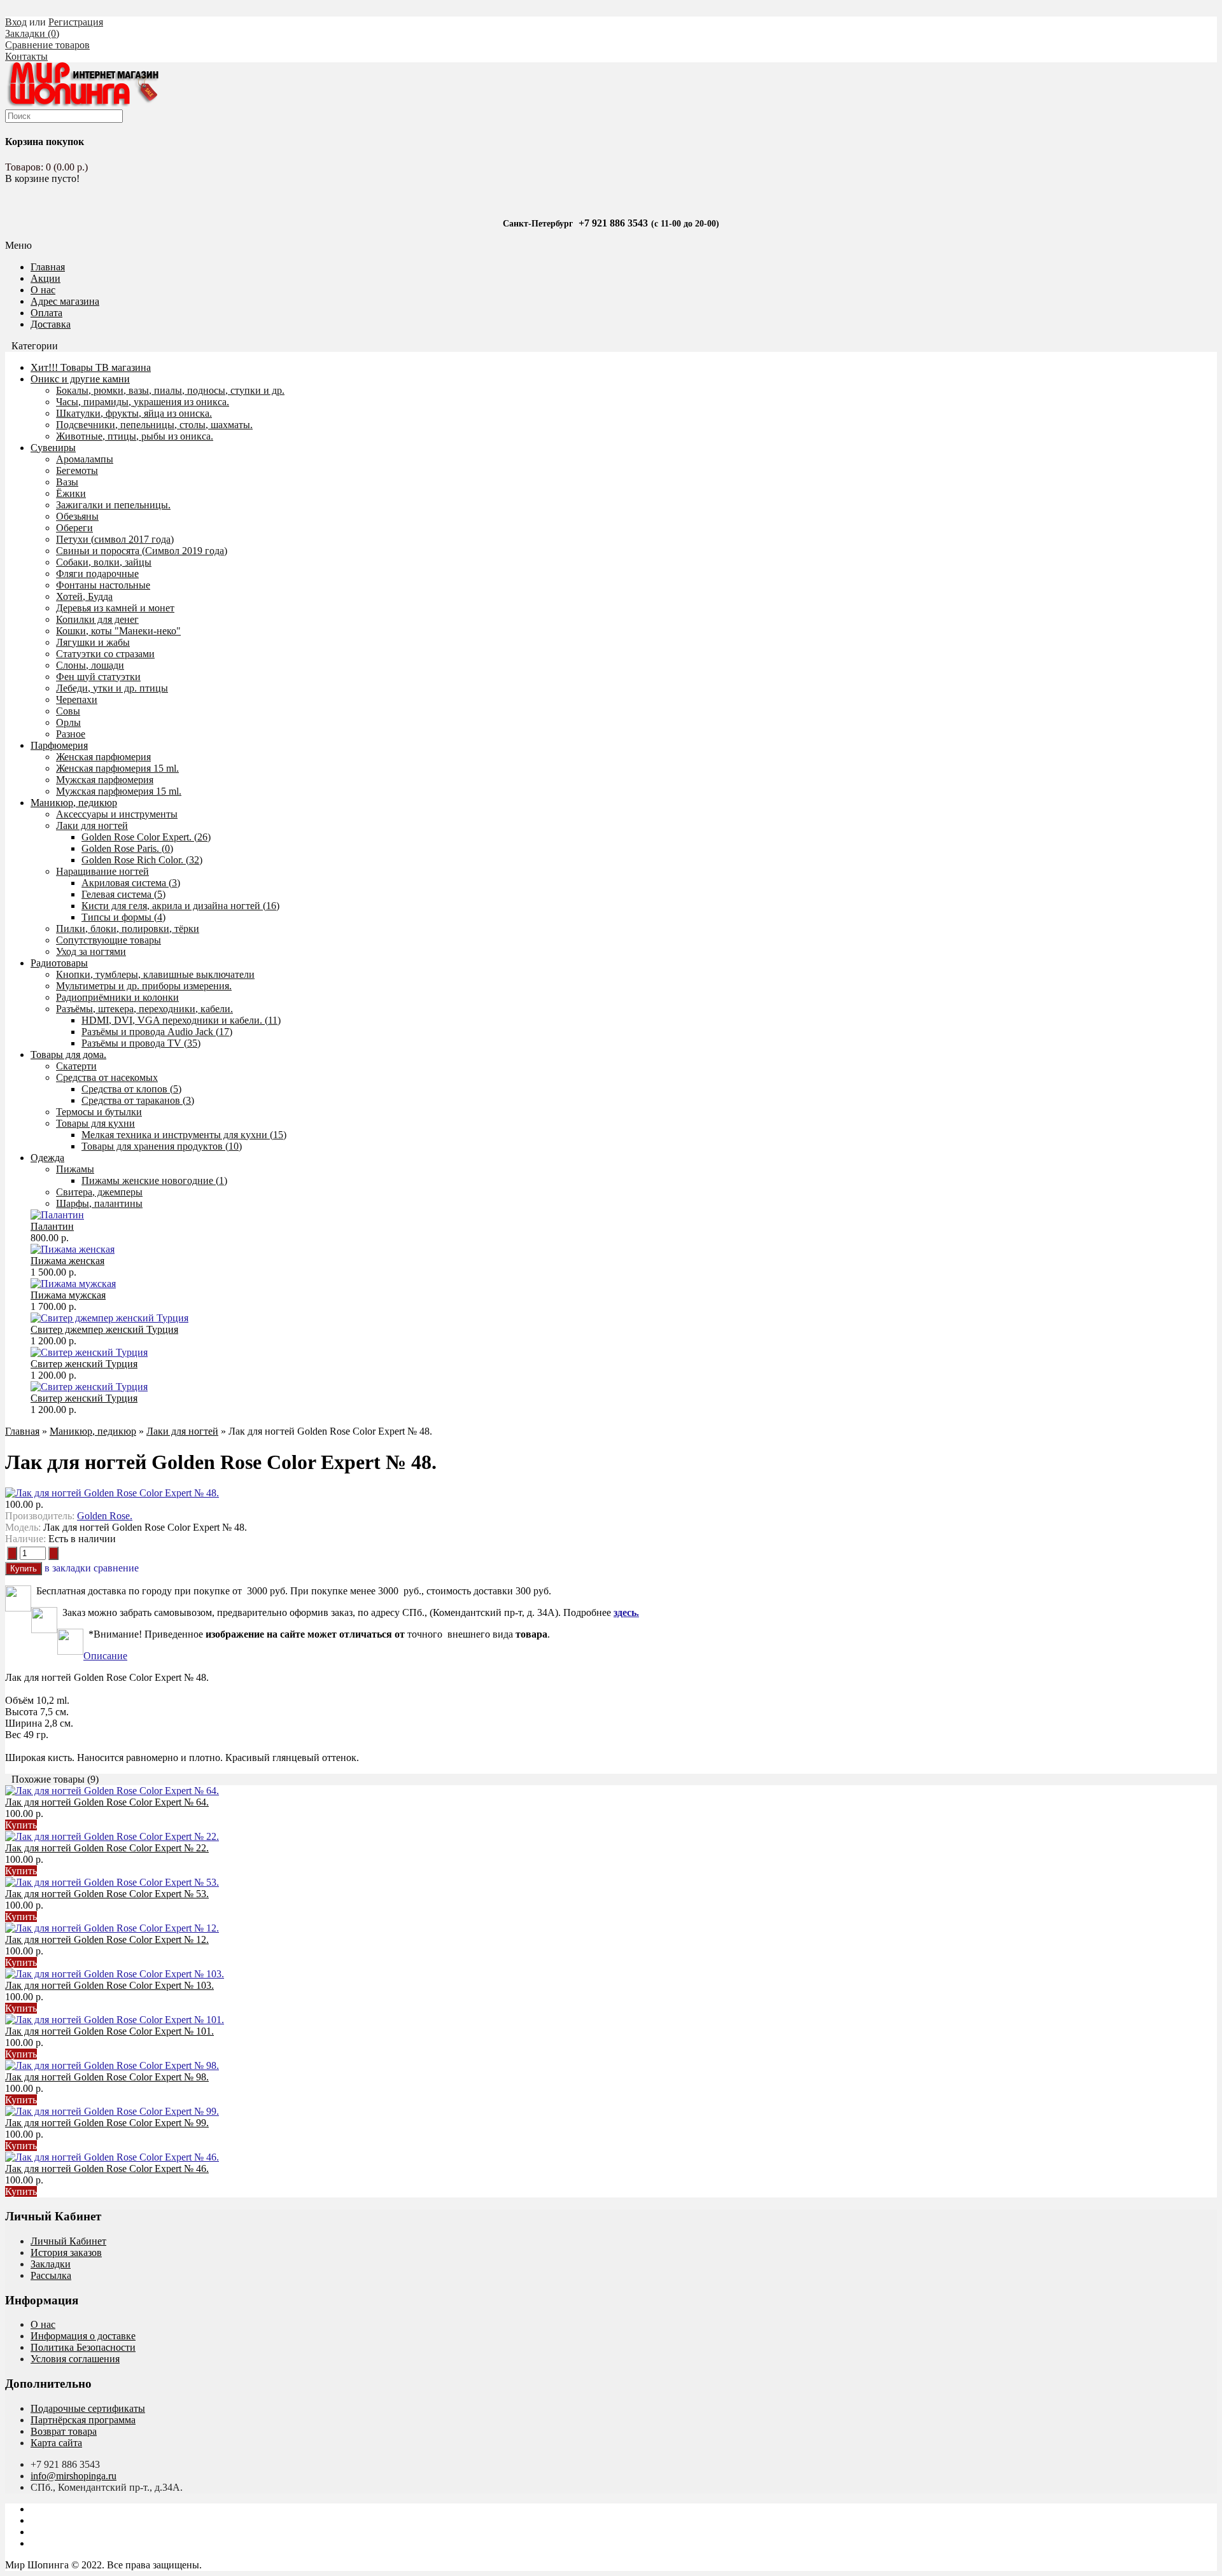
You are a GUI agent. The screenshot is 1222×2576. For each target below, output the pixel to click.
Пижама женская (67, 1261)
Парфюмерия (59, 745)
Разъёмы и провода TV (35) (141, 1043)
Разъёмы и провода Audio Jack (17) (157, 1032)
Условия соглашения (75, 2359)
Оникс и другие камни (80, 379)
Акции (46, 278)
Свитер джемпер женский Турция (104, 1329)
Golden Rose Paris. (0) (127, 848)
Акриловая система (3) (131, 883)
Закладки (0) (32, 33)
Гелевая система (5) (123, 894)
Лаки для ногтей (182, 1431)
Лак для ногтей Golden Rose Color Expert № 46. (107, 2169)
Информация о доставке (83, 2336)
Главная (22, 1431)
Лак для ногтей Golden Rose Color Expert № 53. (107, 1894)
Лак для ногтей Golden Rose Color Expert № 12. (107, 1939)
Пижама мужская (68, 1295)
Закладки (51, 2264)
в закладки (68, 1568)
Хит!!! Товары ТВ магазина (91, 367)
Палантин (52, 1226)
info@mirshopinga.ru (74, 2476)
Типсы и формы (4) (123, 917)
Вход (16, 22)
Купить (21, 1825)
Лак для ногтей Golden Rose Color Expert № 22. (107, 1848)
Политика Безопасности (83, 2347)
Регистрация (76, 22)
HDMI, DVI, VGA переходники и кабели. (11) (181, 1020)
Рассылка (51, 2275)
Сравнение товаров (47, 45)
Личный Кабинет (68, 2241)
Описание (105, 1656)
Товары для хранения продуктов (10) (162, 1146)
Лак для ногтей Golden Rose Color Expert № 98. (107, 2077)
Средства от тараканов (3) (138, 1100)
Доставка (51, 324)
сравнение (116, 1568)
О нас (43, 290)
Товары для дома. (68, 1055)
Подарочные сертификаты (88, 2408)
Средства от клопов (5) (131, 1089)
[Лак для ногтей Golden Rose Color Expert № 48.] (112, 1493)
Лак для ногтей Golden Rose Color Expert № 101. (109, 2031)
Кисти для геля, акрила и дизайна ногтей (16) (180, 906)
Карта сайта (56, 2443)
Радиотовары (59, 963)
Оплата (46, 313)
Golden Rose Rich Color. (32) (142, 860)
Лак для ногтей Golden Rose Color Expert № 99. (107, 2123)
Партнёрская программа (83, 2420)
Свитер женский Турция (84, 1364)
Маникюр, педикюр (74, 803)
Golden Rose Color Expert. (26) (146, 837)
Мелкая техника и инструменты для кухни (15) (184, 1135)
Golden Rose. (105, 1516)
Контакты (26, 56)
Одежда (47, 1158)
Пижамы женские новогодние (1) (154, 1180)
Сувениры (53, 448)
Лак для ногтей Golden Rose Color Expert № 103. (109, 1985)
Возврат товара (64, 2431)
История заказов (66, 2252)
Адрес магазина (65, 301)
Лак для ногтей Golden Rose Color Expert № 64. (107, 1802)
